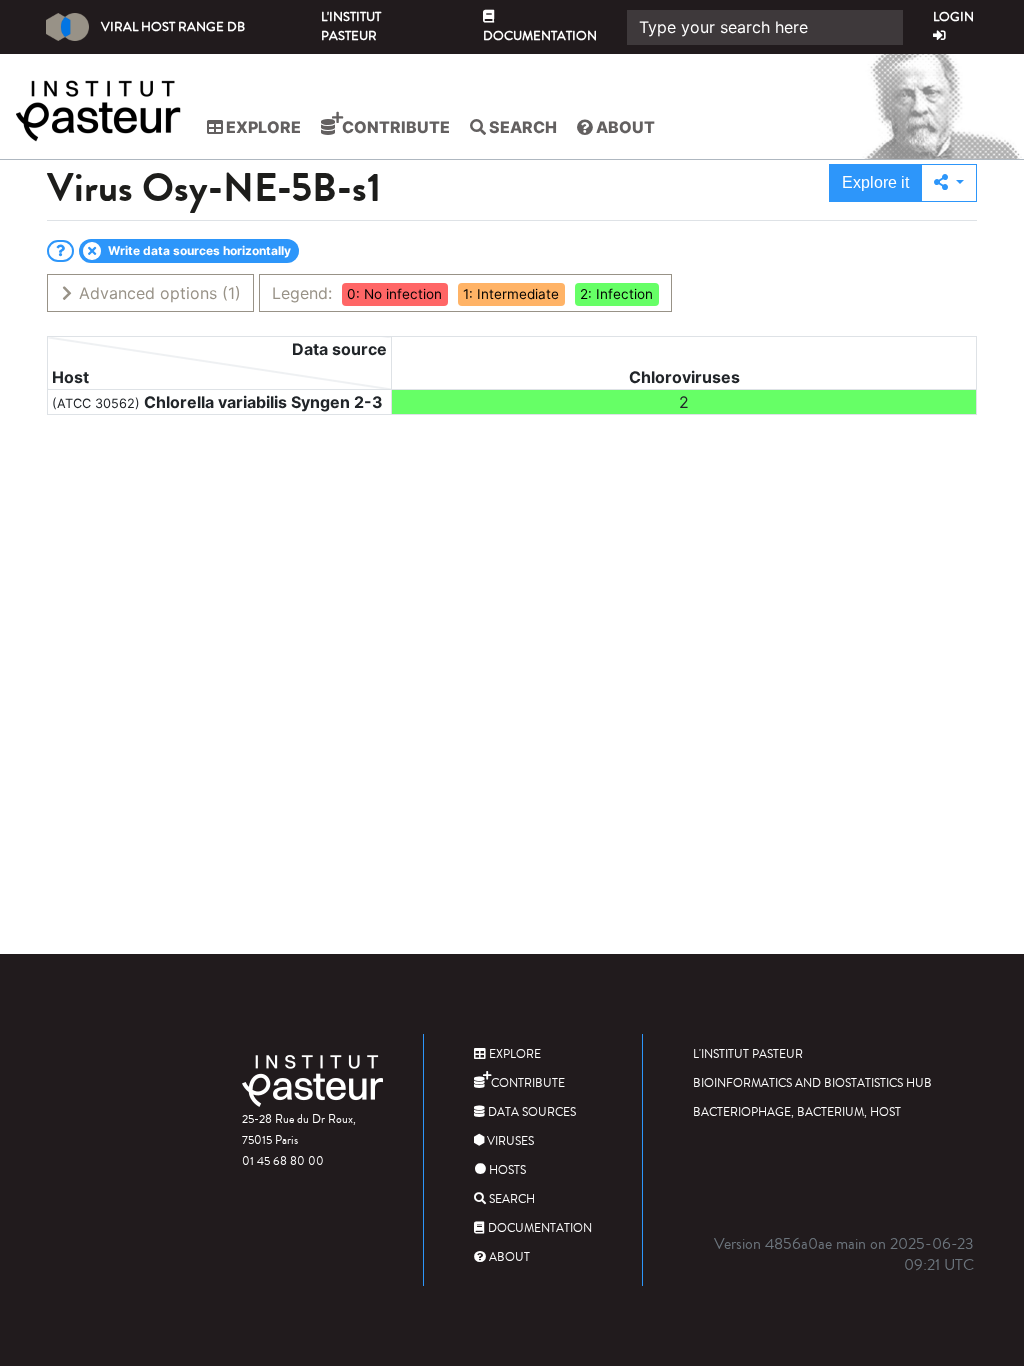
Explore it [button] (875, 182)
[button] (949, 183)
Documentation (540, 36)
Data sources (530, 1112)
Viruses (509, 1141)
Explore (262, 127)
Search (521, 127)
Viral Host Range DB (173, 27)
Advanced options (157, 293)
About (624, 127)
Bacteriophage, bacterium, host (797, 1112)
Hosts (506, 1170)
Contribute (394, 127)
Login (953, 17)
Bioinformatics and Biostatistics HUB (812, 1083)
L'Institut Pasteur (351, 26)
